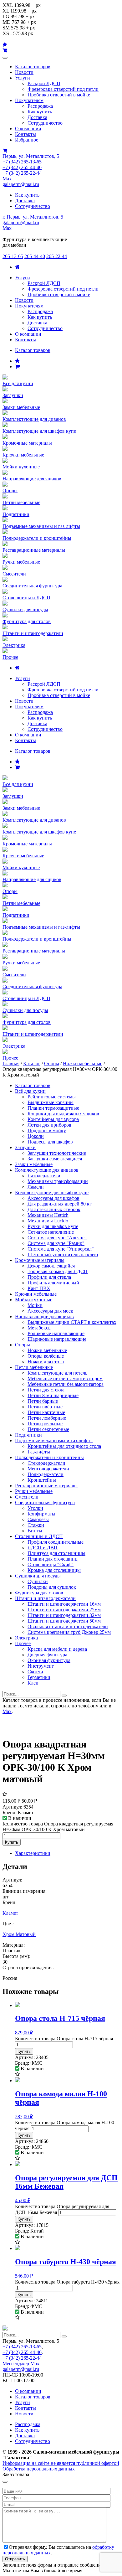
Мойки (35, 1305)
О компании (28, 129)
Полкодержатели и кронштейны (49, 1457)
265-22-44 (57, 256)
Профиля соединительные (56, 1542)
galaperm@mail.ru (21, 184)
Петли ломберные (47, 1418)
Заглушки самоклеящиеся (55, 1159)
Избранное (27, 140)
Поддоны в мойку (47, 1131)
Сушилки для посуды (38, 1576)
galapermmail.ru (21, 222)
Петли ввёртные (45, 1407)
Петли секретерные (48, 1429)
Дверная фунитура (47, 1655)
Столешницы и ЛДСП (39, 1536)
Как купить (40, 112)
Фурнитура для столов (39, 1593)
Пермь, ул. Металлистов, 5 (31, 156)
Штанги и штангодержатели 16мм (64, 1604)
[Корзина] (17, 367)
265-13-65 (13, 256)
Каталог (32, 1063)
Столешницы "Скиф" (51, 1564)
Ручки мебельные (34, 1491)
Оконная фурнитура (49, 1660)
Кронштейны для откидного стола (64, 1446)
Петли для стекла (46, 1390)
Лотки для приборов (49, 1125)
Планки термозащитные (53, 1108)
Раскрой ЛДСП (44, 83)
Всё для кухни (30, 1091)
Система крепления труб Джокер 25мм (69, 1632)
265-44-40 (35, 256)
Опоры (52, 1063)
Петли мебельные (34, 1367)
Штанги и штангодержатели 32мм (64, 1615)
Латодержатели (44, 1176)
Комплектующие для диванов (47, 1170)
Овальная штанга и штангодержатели (68, 1626)
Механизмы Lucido (48, 1221)
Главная (11, 1063)
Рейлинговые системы (52, 1097)
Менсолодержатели (48, 1469)
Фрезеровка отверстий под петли (63, 89)
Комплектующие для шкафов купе (52, 1192)
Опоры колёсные (46, 1356)
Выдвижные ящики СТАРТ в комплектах (72, 1322)
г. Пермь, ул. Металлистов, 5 (33, 217)
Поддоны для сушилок (52, 1587)
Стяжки (36, 1525)
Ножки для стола (46, 1362)
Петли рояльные (45, 1424)
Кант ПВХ (39, 1288)
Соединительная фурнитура (45, 1502)
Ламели (36, 1187)
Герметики (39, 1677)
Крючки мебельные (36, 1294)
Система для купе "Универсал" (61, 1249)
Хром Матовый (19, 1934)
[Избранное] (17, 361)
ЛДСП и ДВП (43, 1548)
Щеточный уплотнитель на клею (63, 1254)
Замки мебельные (34, 1164)
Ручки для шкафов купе (53, 1226)
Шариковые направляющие (57, 1339)
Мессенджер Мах (21, 2364)
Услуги (23, 78)
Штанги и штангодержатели (45, 1598)
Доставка (37, 117)
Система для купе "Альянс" (57, 1238)
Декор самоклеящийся (51, 1266)
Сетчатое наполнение (51, 1232)
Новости (24, 72)
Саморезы (38, 1519)
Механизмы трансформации (58, 1181)
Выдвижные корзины (51, 1102)
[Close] (5, 2482)
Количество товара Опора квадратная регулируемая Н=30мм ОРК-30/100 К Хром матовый (58, 1827)
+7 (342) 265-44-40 (22, 167)
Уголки (35, 1508)
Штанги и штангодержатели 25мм (64, 1610)
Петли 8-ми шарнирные (53, 1395)
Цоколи (36, 1136)
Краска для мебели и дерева (57, 1649)
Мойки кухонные (34, 1300)
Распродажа (40, 106)
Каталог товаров (33, 67)
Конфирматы (41, 1514)
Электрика (26, 1638)
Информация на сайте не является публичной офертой (61, 2463)
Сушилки (38, 1581)
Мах (7, 179)
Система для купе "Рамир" (56, 1243)
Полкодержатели (46, 1474)
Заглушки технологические (57, 1153)
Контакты (25, 134)
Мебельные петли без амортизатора (66, 1384)
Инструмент (41, 1666)
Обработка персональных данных (39, 2469)
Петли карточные (46, 1412)
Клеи (33, 1683)
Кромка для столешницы (54, 1570)
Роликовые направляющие (56, 1333)
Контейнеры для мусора (53, 1119)
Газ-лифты (39, 1452)
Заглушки (25, 1147)
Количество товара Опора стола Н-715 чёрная (64, 2039)
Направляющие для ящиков (44, 1316)
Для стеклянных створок (54, 1209)
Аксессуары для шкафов (53, 1198)
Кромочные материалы (40, 1260)
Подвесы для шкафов (50, 1142)
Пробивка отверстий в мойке (59, 95)
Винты (35, 1531)
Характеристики (33, 1853)
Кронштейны (42, 1480)
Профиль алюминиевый (53, 1283)
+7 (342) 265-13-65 (22, 162)
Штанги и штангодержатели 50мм (64, 1621)
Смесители (27, 1497)
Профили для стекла (49, 1277)
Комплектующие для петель (57, 1373)
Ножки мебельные (83, 1063)
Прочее (23, 1643)
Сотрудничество (45, 123)
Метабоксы (40, 1328)
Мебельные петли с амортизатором (65, 1378)
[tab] (67, 1853)
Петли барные (43, 1401)
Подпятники (28, 1435)
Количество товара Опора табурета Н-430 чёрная (67, 2282)
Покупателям (29, 100)
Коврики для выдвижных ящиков (63, 1114)
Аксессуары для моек (50, 1311)
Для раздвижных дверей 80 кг (60, 1204)
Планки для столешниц (53, 1559)
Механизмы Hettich (48, 1215)
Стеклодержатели (46, 1463)
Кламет (10, 1913)
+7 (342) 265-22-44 (22, 173)
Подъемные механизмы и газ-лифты (54, 1440)
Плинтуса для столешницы (56, 1553)
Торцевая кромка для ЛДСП (58, 1271)
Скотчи (35, 1672)
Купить (12, 1842)
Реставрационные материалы (46, 1486)
